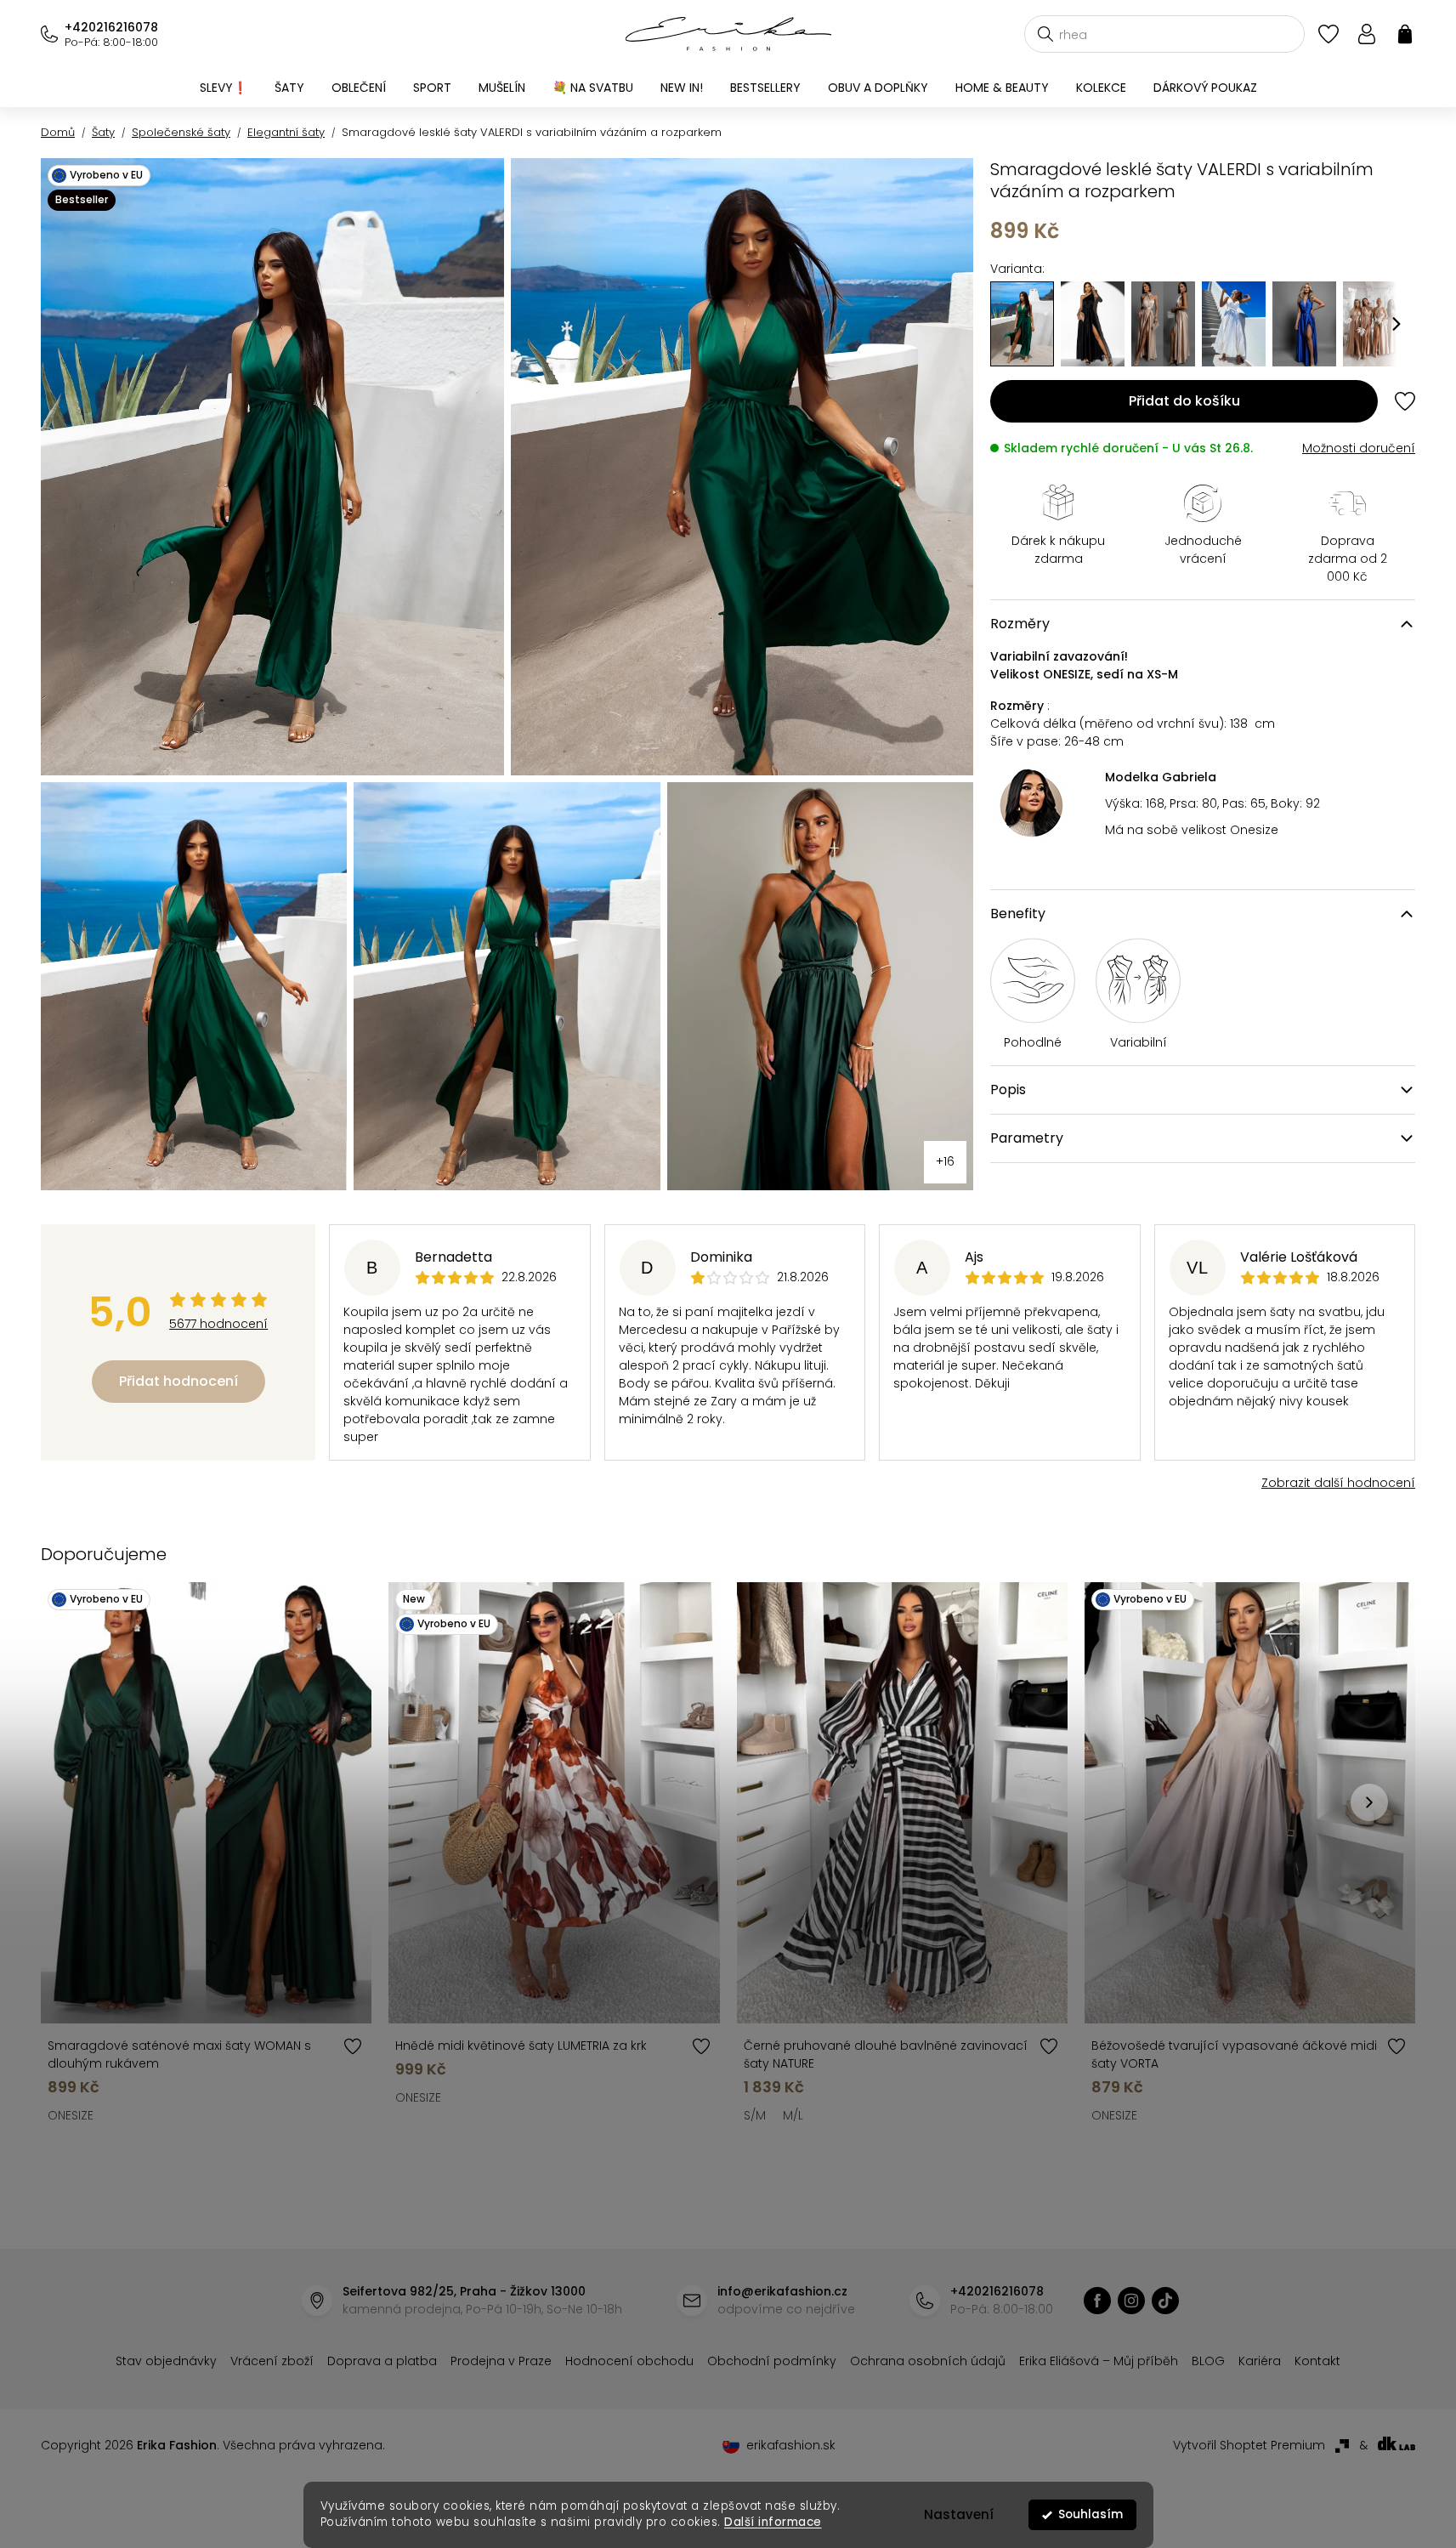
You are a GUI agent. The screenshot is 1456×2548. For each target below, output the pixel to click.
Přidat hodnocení (178, 1381)
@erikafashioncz (1165, 2301)
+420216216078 (111, 27)
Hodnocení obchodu (629, 2361)
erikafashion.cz (1097, 2301)
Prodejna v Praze (501, 2361)
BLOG (1208, 2361)
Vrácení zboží (272, 2361)
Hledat (1045, 34)
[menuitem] (224, 88)
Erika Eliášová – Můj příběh (1099, 2361)
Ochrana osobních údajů (928, 2361)
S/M (755, 2115)
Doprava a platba (382, 2361)
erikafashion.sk (791, 2445)
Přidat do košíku (1184, 401)
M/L (793, 2115)
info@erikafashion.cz (782, 2291)
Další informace (773, 2522)
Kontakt (1317, 2361)
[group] (1093, 324)
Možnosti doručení (1359, 448)
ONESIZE (71, 2115)
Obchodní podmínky (772, 2361)
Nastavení (959, 2514)
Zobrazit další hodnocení (1338, 1483)
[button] (1397, 324)
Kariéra (1260, 2361)
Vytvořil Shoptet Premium (1249, 2445)
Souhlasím (1091, 2514)
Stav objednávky (166, 2361)
